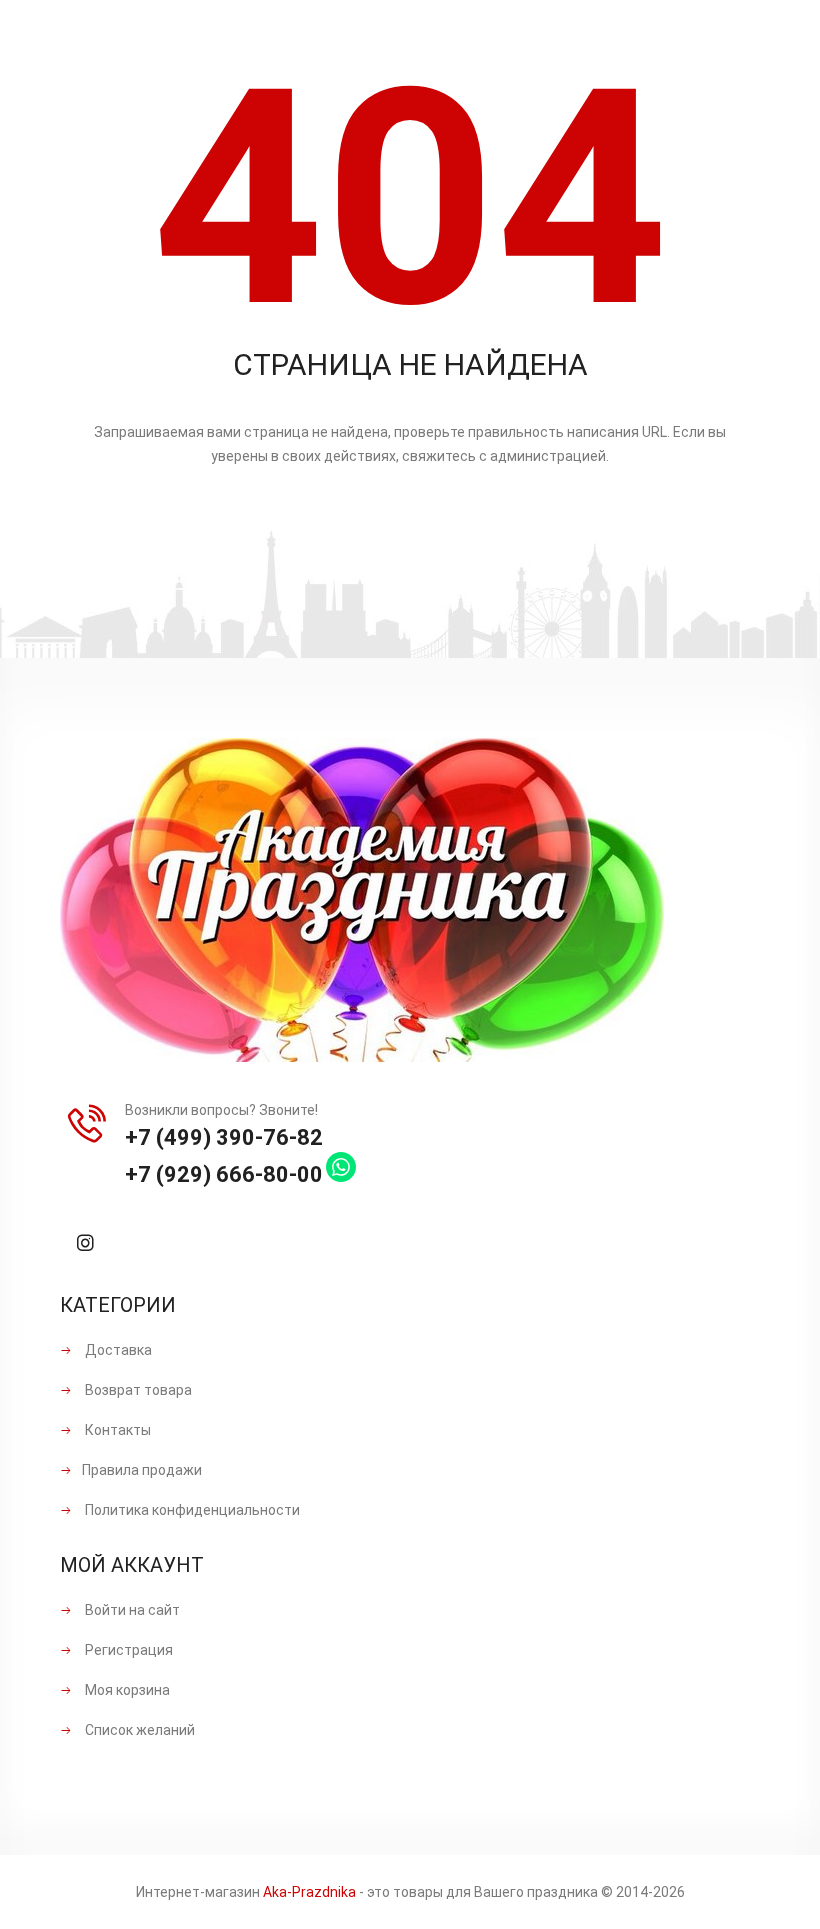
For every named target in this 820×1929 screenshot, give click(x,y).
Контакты (116, 1430)
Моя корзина (126, 1690)
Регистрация (127, 1650)
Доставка (117, 1350)
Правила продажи (142, 1470)
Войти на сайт (131, 1610)
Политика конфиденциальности (191, 1510)
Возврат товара (137, 1390)
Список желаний (138, 1730)
